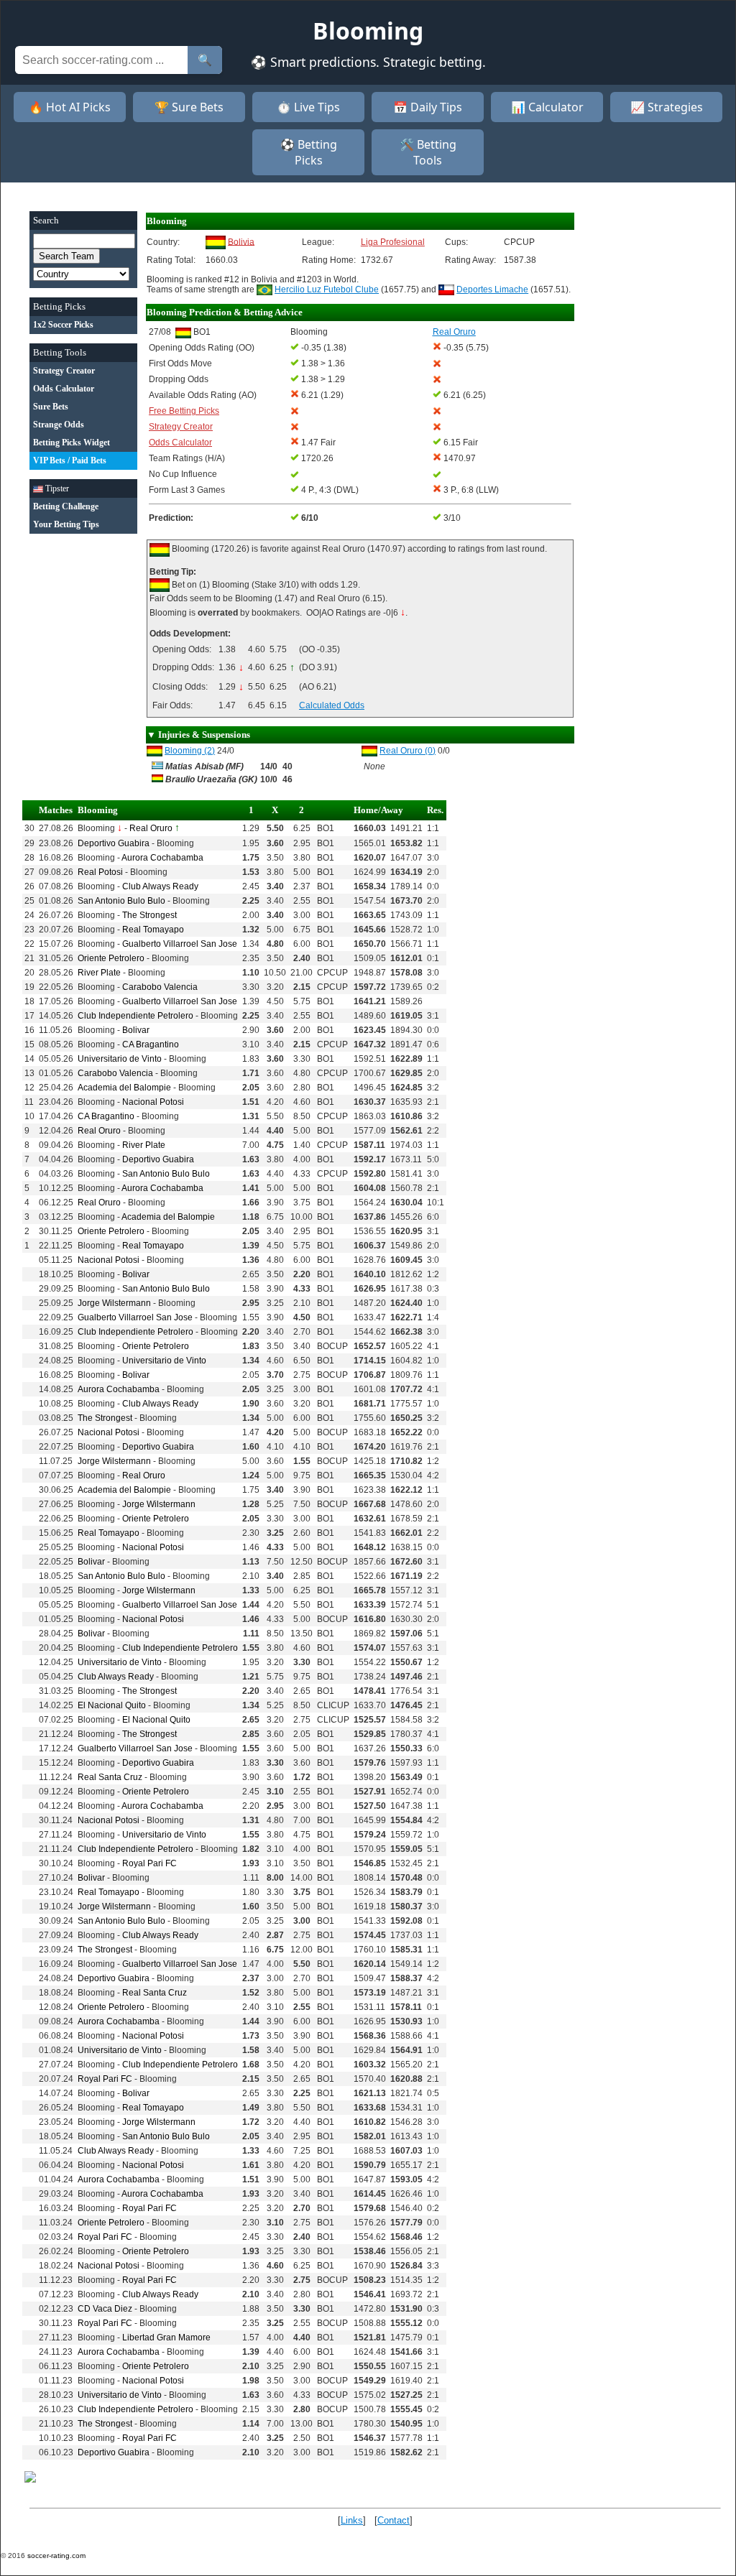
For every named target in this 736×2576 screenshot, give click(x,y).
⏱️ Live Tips (308, 107)
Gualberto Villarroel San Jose (180, 944)
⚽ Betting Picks (309, 152)
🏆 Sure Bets (189, 107)
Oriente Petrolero (111, 958)
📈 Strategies (667, 107)
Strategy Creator (181, 427)
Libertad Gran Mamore (166, 2338)
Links (352, 2520)
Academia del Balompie (124, 1088)
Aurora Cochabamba (162, 858)
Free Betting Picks (184, 411)
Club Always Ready (160, 886)
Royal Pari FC (149, 1863)
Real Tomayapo (153, 930)
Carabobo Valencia (160, 987)
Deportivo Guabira (114, 843)
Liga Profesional (393, 242)
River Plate (99, 973)
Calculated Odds (332, 705)
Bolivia (241, 241)
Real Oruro (151, 828)
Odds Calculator (180, 443)
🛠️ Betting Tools (428, 152)
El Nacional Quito (112, 1705)
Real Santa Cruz (110, 1777)
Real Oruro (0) (408, 751)
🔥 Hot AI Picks (70, 107)
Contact (394, 2520)
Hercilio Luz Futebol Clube (327, 289)
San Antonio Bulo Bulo (121, 901)
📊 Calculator (547, 107)
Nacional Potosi (153, 1102)
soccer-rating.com (56, 2556)
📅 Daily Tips (428, 107)
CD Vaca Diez (105, 2309)
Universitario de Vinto (120, 1059)
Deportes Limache (492, 289)
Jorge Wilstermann (114, 1303)
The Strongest (149, 915)
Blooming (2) (190, 751)
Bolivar (136, 1030)
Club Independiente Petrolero (135, 1016)
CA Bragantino (151, 1044)
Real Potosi (100, 872)
